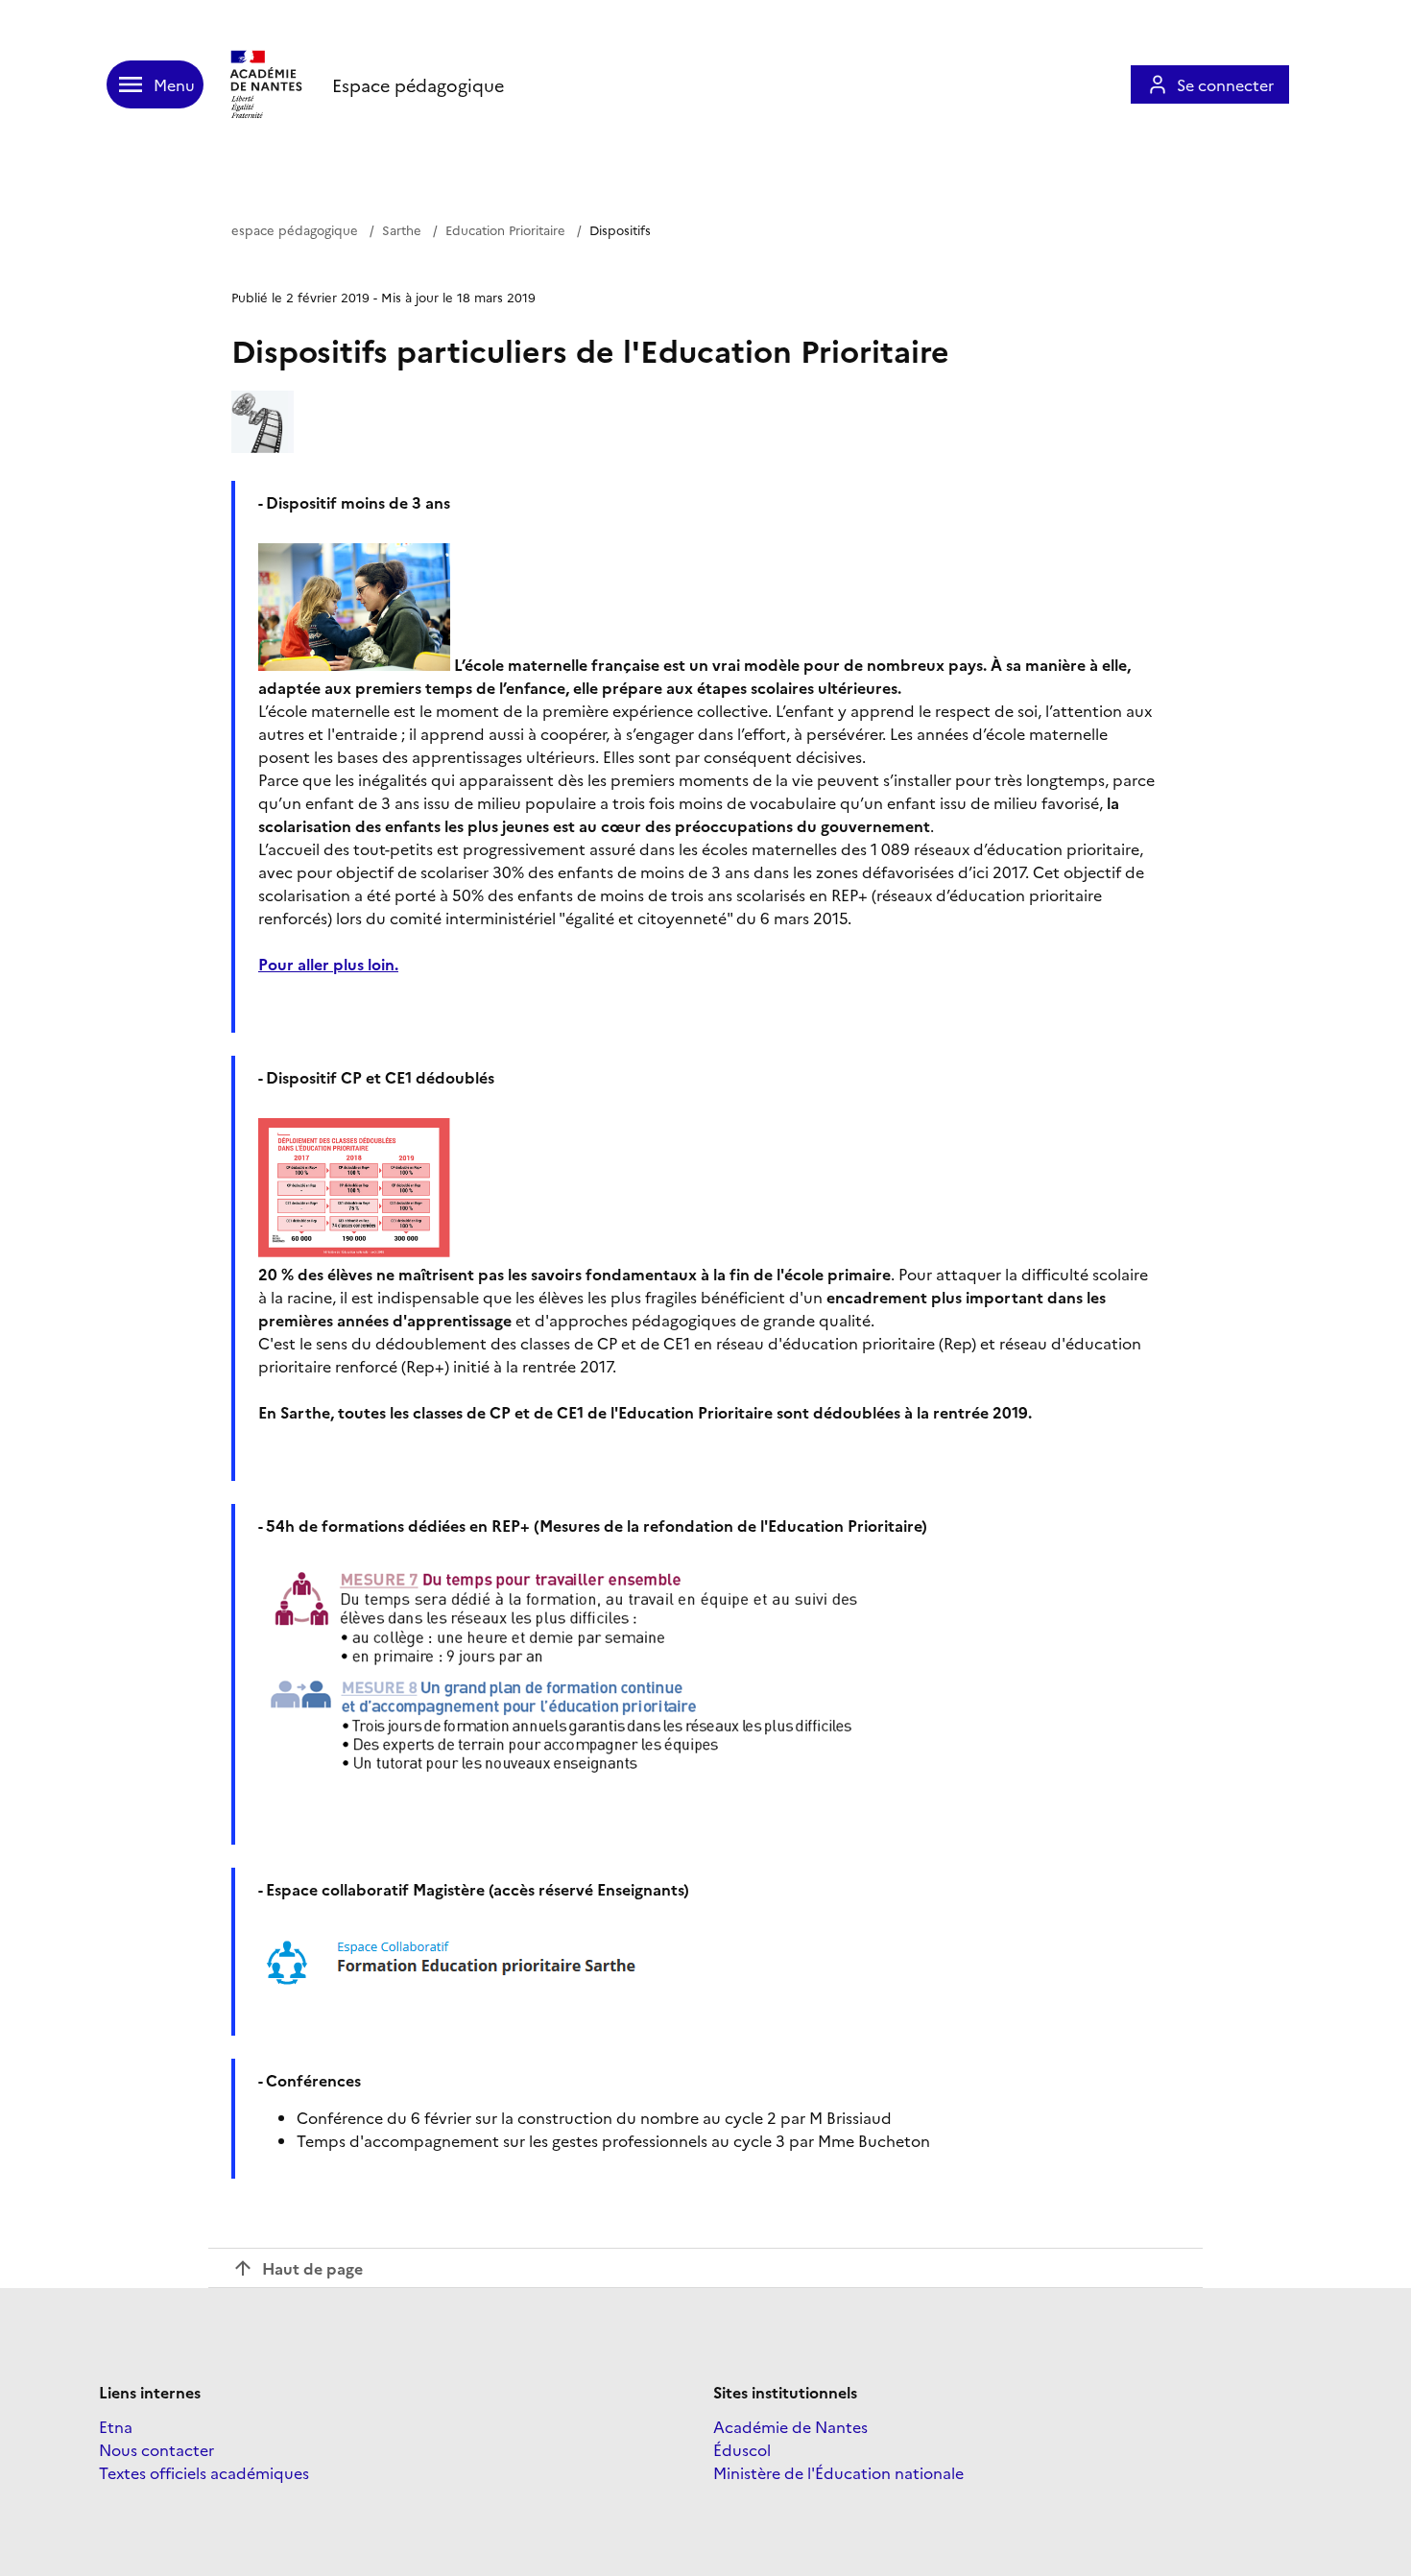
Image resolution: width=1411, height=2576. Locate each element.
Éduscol (742, 2449)
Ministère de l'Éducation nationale (838, 2472)
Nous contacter (156, 2449)
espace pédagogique (295, 229)
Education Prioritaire (505, 229)
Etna (116, 2426)
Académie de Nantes (790, 2426)
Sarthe (402, 229)
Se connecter (1225, 84)
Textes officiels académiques (204, 2472)
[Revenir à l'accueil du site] (268, 84)
